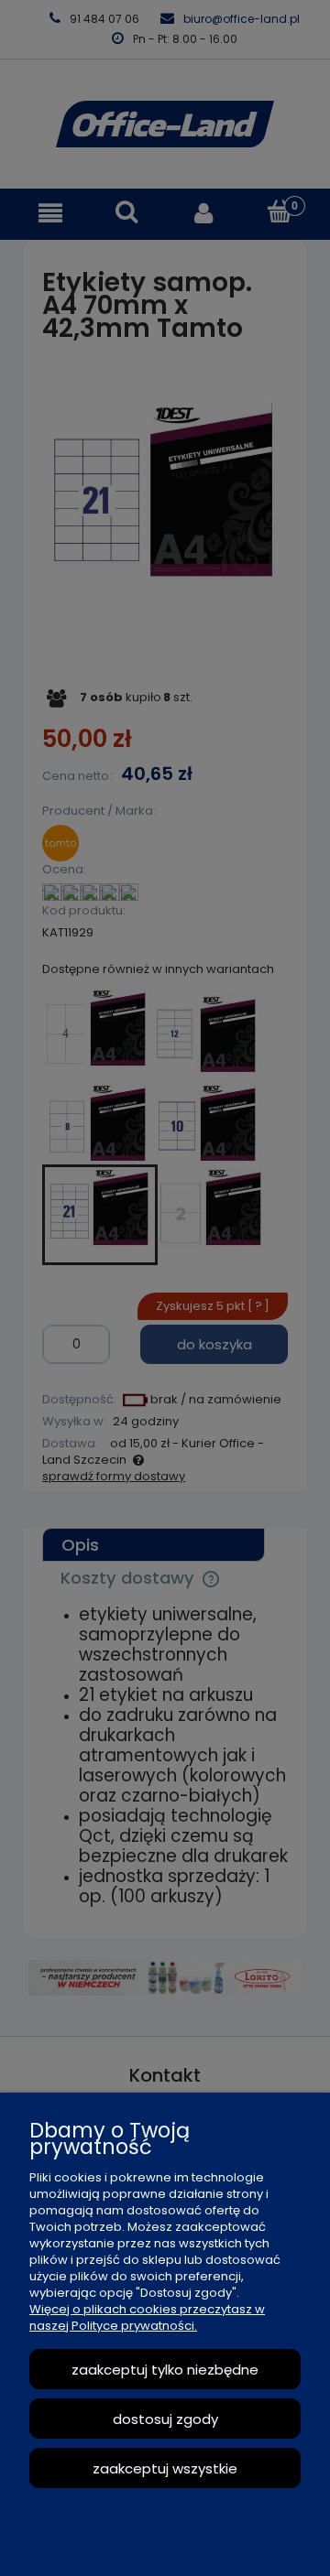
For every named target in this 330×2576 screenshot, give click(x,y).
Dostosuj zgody (165, 2419)
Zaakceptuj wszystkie (165, 2468)
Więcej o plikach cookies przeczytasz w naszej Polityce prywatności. (147, 2317)
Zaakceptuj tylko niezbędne (165, 2370)
